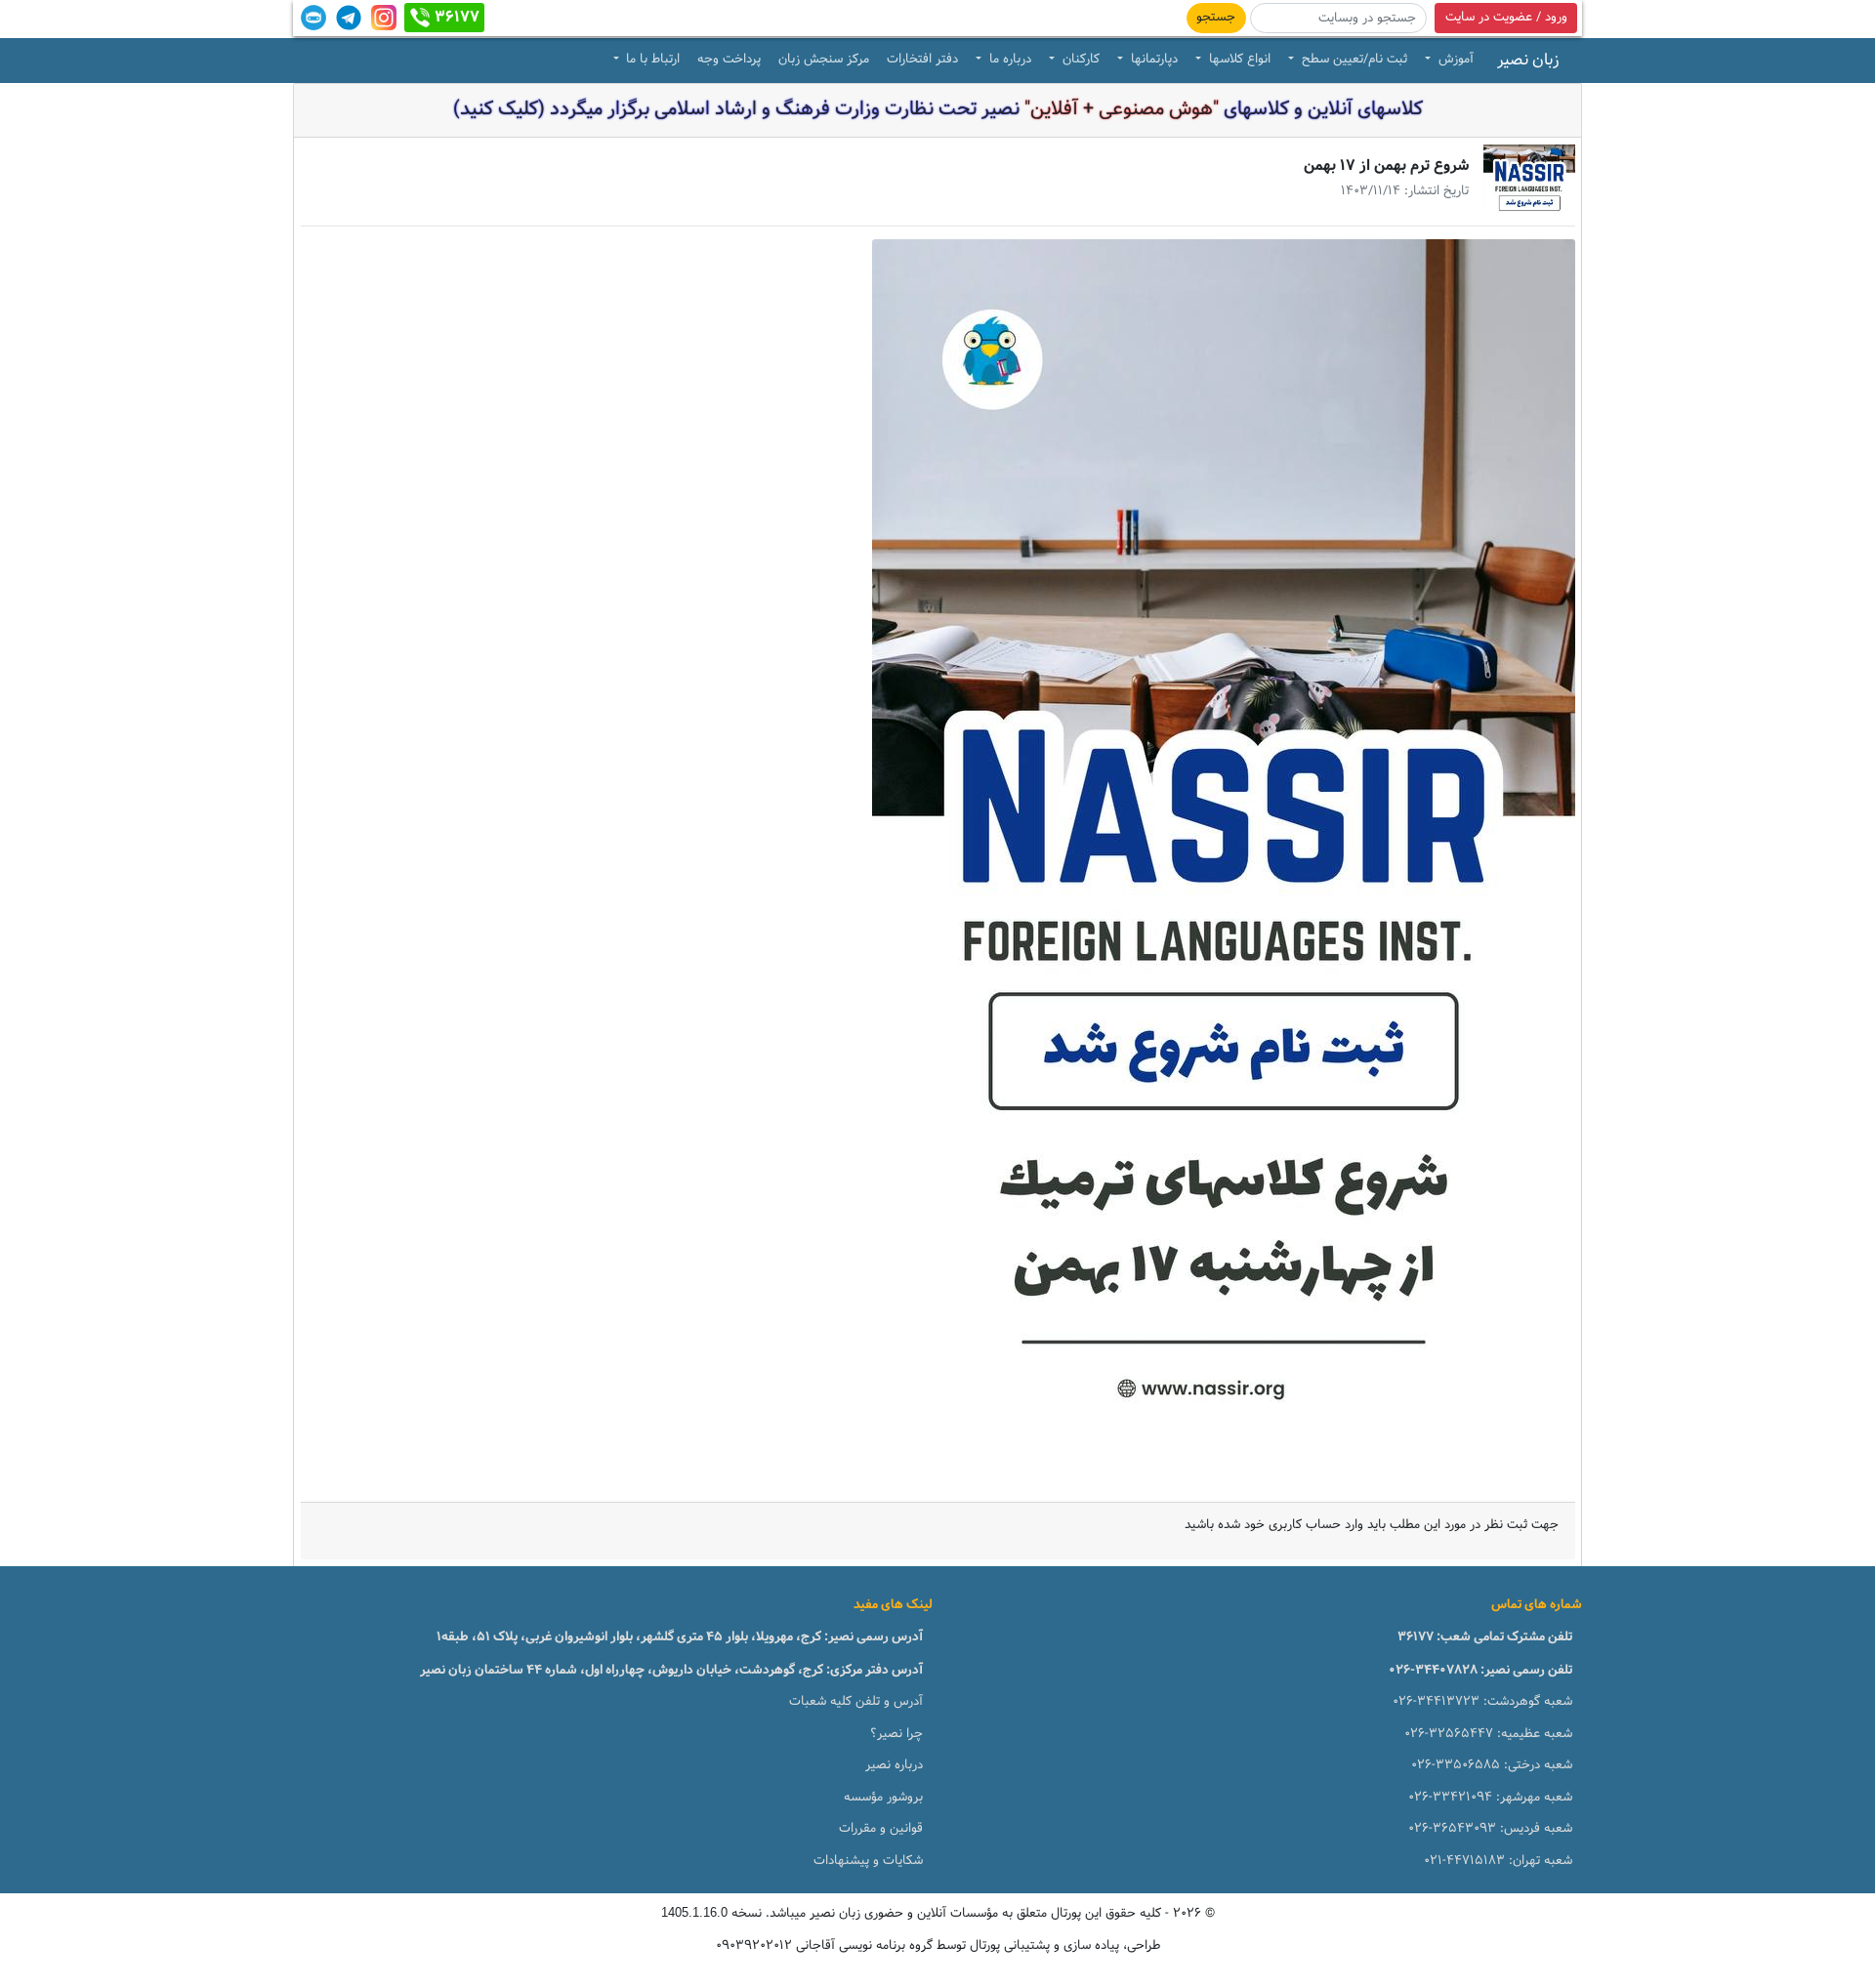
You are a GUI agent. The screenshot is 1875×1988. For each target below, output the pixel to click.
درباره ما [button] (1008, 60)
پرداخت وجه (729, 60)
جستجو (1216, 18)
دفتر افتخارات (922, 60)
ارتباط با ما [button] (651, 60)
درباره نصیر (894, 1765)
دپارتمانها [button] (1152, 60)
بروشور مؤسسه (883, 1798)
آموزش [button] (1454, 60)
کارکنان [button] (1079, 60)
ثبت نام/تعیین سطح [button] (1353, 60)
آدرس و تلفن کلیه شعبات (856, 1702)
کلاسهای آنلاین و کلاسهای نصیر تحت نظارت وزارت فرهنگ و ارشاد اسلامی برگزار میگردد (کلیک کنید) (938, 109)
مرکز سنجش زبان (824, 60)
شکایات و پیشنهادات (868, 1861)
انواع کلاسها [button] (1238, 60)
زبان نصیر (1528, 61)
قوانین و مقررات (881, 1829)
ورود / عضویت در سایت (1506, 18)
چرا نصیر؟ (896, 1734)
